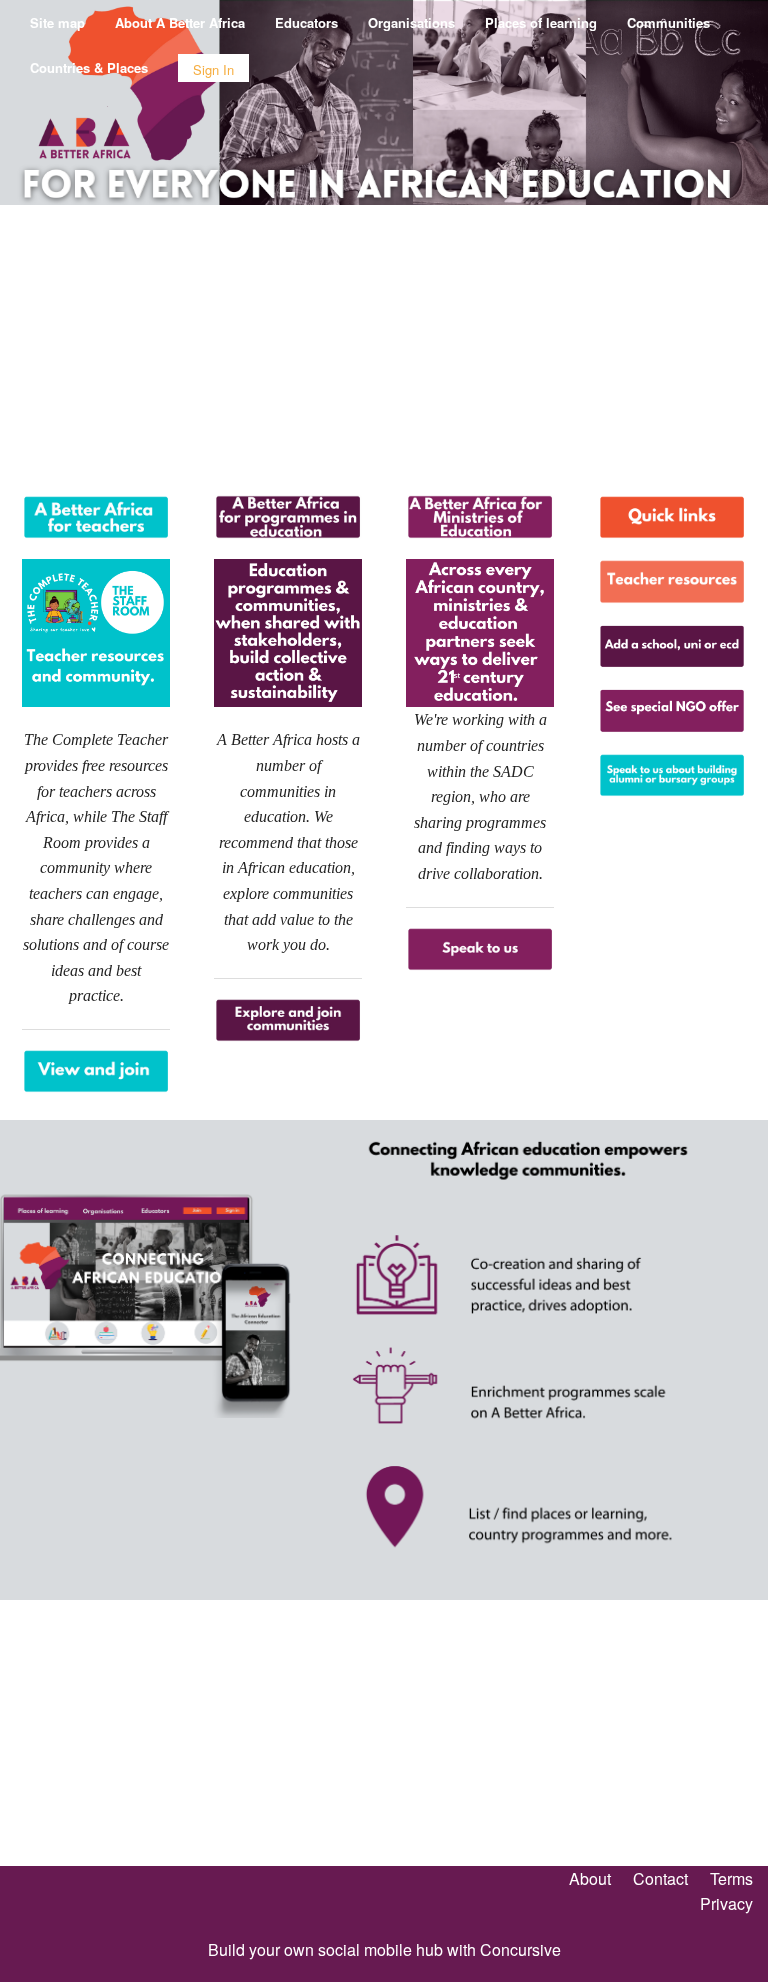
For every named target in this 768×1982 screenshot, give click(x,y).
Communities (668, 22)
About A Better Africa (180, 22)
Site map (57, 22)
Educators (306, 22)
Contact (660, 1878)
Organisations (411, 22)
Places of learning (541, 22)
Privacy (726, 1903)
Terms (731, 1878)
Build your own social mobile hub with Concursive (384, 1949)
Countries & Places (89, 67)
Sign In (213, 69)
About (590, 1878)
